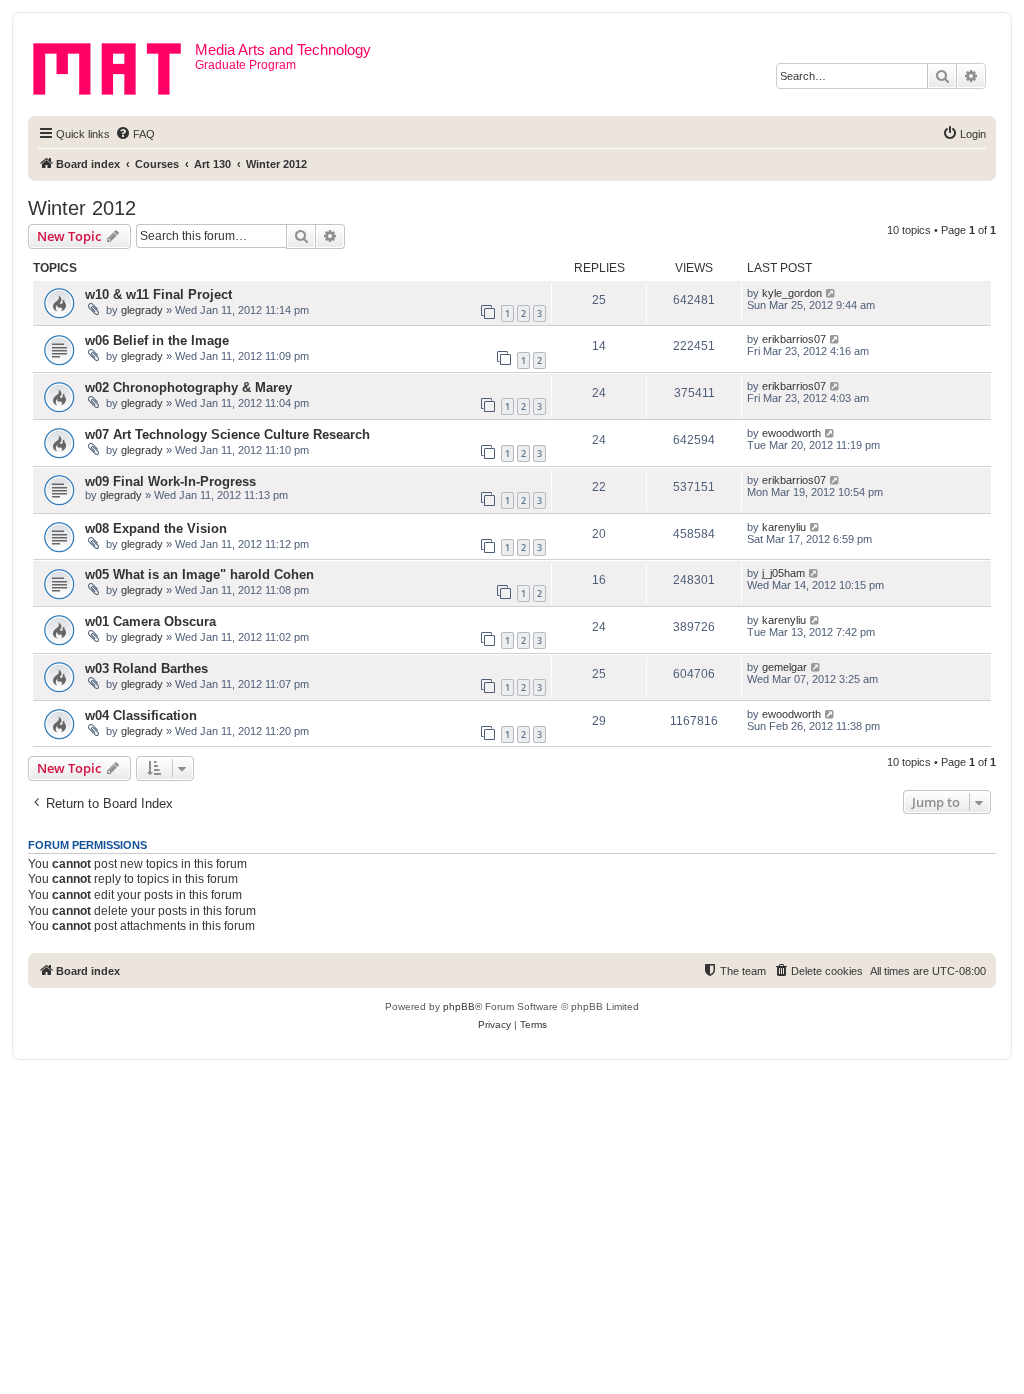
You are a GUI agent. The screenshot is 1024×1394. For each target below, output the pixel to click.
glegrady (142, 310)
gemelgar (784, 667)
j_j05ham (783, 573)
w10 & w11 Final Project (158, 294)
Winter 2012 (82, 208)
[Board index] (114, 65)
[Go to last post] (831, 293)
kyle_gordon (792, 293)
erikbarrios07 (794, 339)
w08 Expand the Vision (156, 528)
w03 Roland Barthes (146, 668)
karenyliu (784, 527)
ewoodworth (791, 433)
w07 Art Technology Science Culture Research (227, 434)
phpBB (459, 1006)
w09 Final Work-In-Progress (170, 481)
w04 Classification (141, 715)
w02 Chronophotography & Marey (188, 387)
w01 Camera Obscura (150, 621)
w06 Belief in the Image (157, 340)
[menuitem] (135, 134)
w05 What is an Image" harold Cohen (199, 574)
